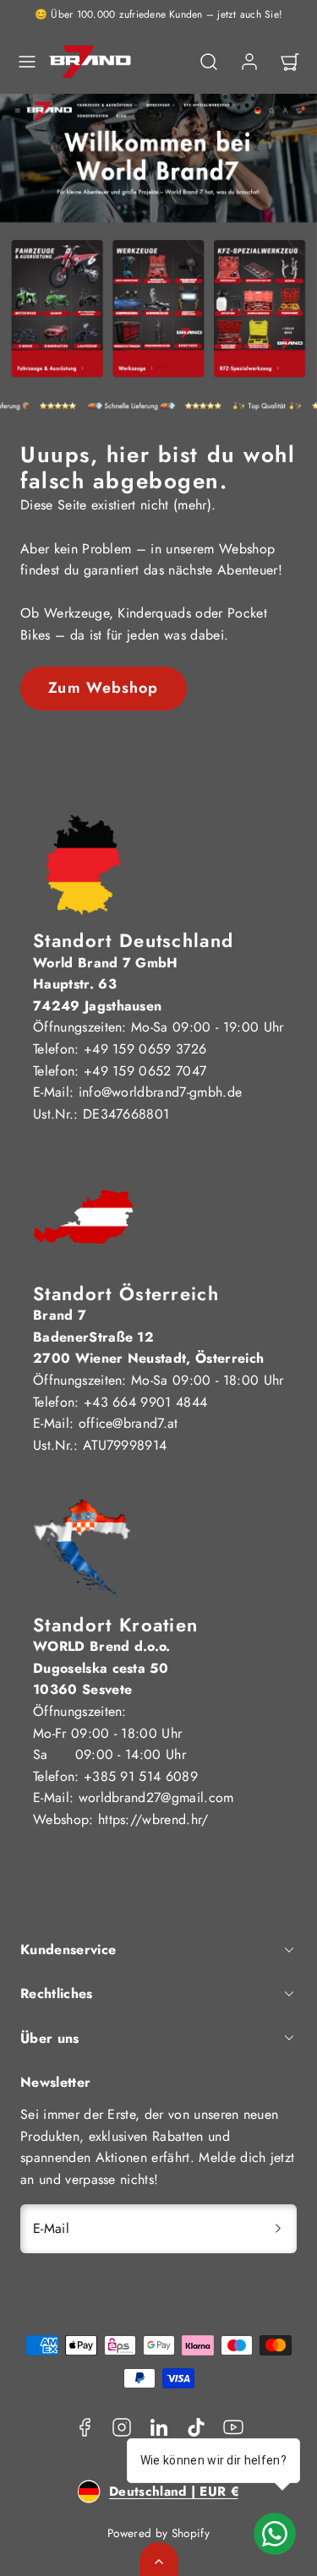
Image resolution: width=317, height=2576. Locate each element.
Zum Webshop (103, 688)
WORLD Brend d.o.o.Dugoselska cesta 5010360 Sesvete (102, 1668)
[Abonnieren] (278, 2229)
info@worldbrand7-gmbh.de (161, 1092)
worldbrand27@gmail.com (156, 1797)
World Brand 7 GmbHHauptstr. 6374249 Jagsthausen (106, 984)
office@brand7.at (128, 1423)
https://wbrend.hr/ (153, 1819)
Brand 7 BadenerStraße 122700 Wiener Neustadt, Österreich (148, 1337)
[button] (27, 62)
